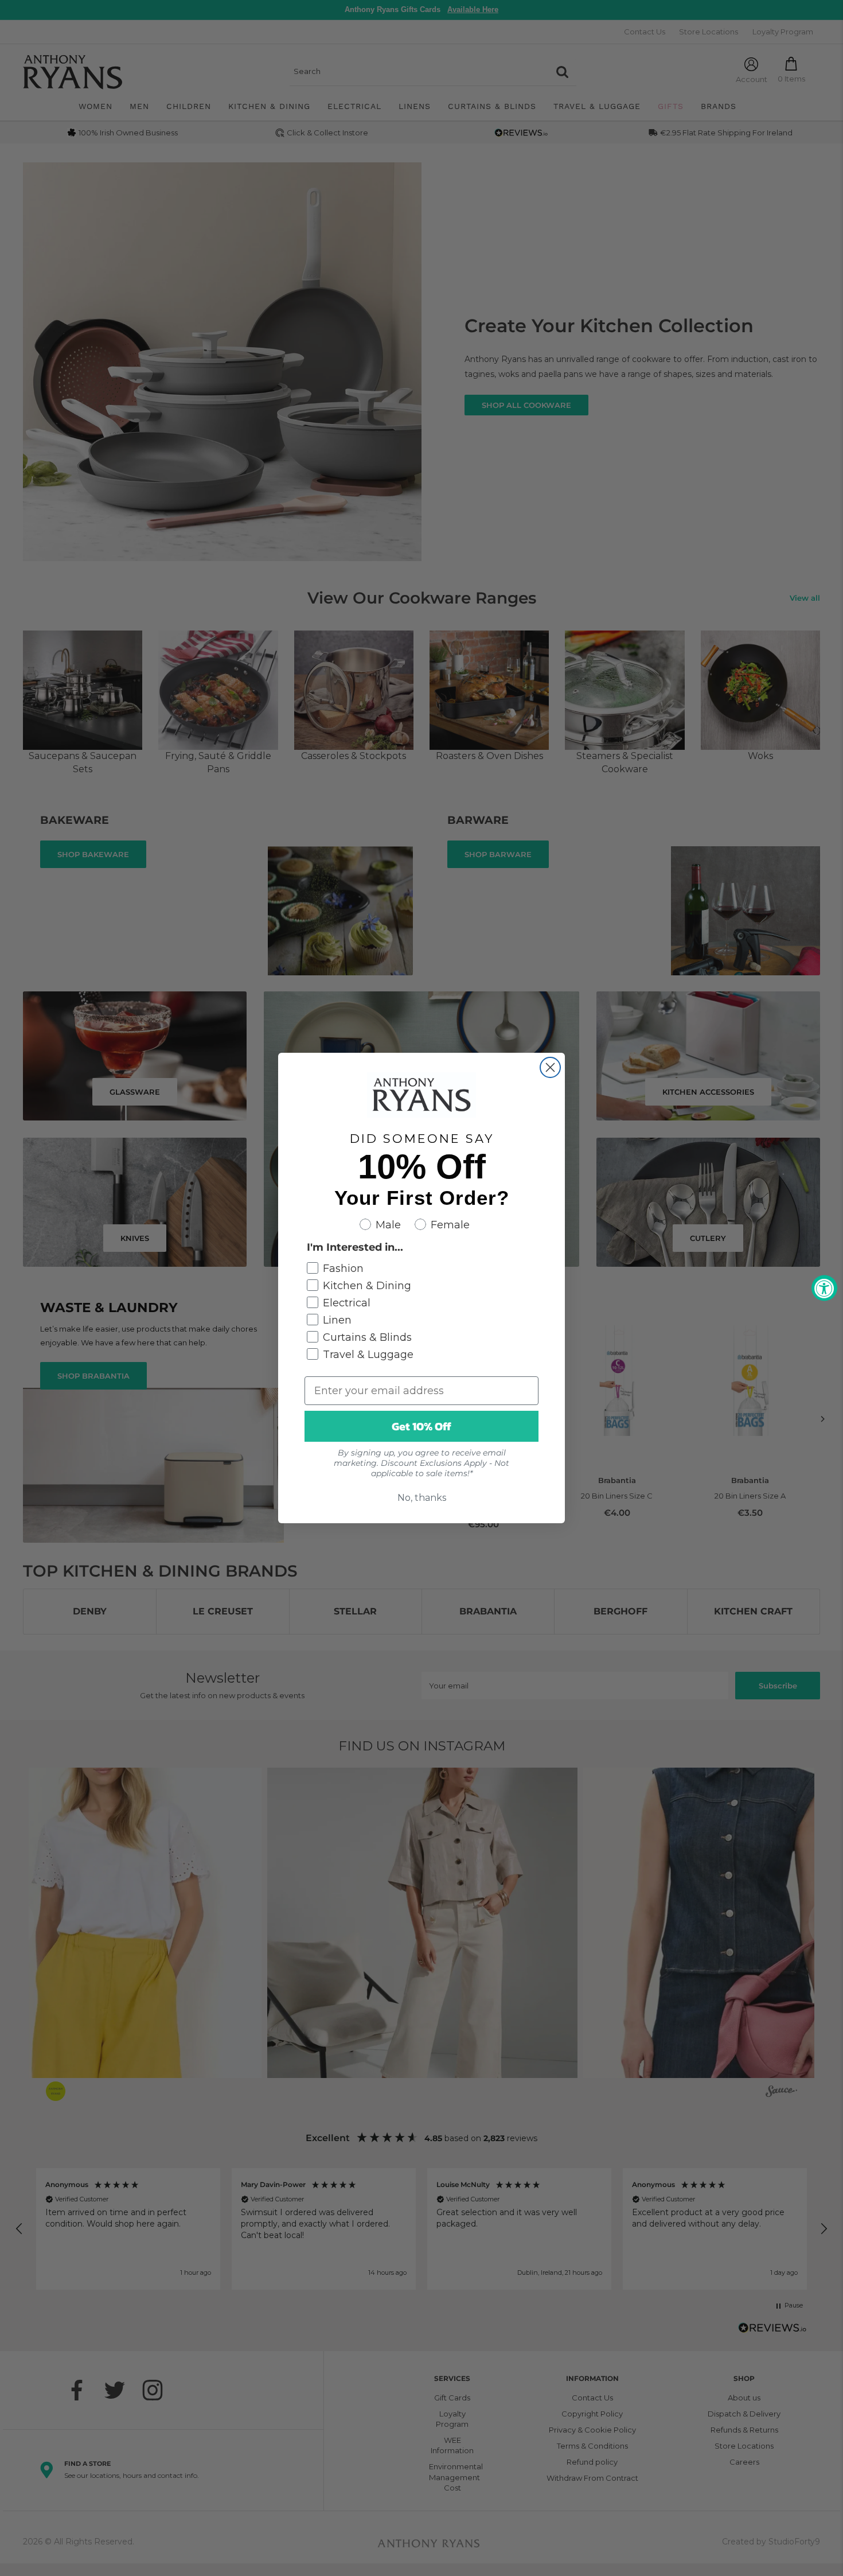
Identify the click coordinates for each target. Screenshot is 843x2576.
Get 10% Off (421, 1426)
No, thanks (422, 1498)
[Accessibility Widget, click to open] (824, 1288)
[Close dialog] (550, 1067)
